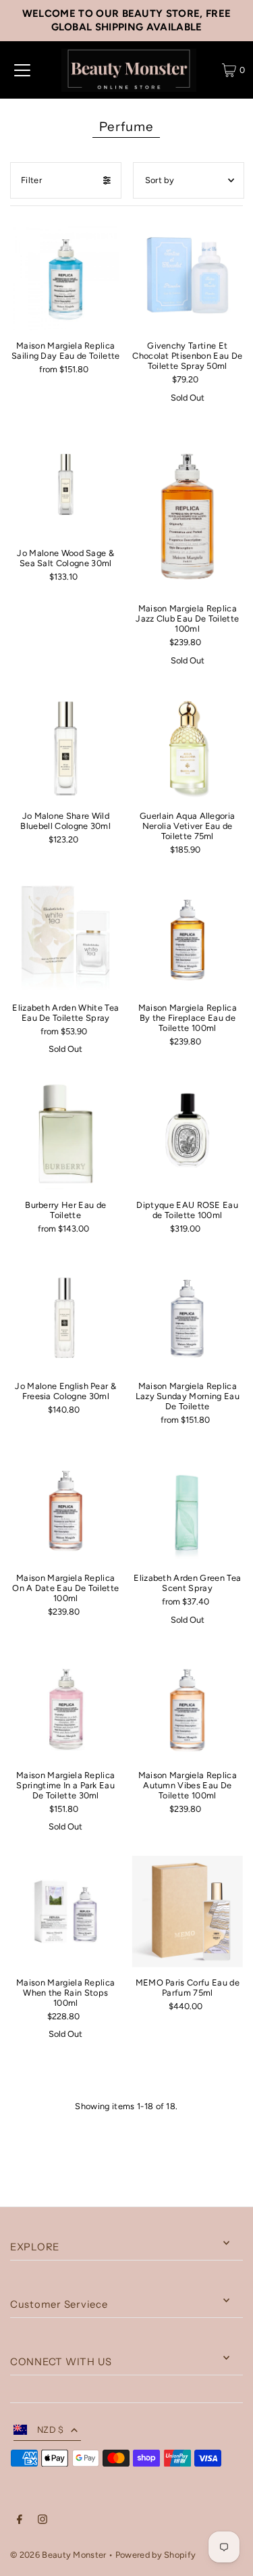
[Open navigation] (22, 70)
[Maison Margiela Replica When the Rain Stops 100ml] (65, 1911)
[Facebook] (20, 2521)
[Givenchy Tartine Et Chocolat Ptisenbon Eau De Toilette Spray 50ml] (187, 275)
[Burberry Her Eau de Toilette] (65, 1134)
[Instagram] (43, 2521)
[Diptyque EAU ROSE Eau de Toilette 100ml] (187, 1134)
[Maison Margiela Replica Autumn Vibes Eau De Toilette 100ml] (187, 1705)
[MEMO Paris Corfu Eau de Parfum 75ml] (187, 1912)
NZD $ (51, 2430)
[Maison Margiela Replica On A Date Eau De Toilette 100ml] (65, 1507)
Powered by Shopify (156, 2555)
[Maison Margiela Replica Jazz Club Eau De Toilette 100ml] (187, 510)
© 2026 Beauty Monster (59, 2555)
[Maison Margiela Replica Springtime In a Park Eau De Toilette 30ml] (65, 1704)
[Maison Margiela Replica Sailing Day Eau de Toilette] (65, 275)
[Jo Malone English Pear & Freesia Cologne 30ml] (65, 1315)
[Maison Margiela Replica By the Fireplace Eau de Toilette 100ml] (187, 937)
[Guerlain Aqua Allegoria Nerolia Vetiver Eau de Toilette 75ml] (187, 746)
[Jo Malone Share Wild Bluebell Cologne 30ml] (65, 745)
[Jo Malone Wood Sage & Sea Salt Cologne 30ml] (65, 482)
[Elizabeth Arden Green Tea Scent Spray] (187, 1508)
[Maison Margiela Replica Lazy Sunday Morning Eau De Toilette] (187, 1316)
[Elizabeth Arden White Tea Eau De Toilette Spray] (65, 936)
